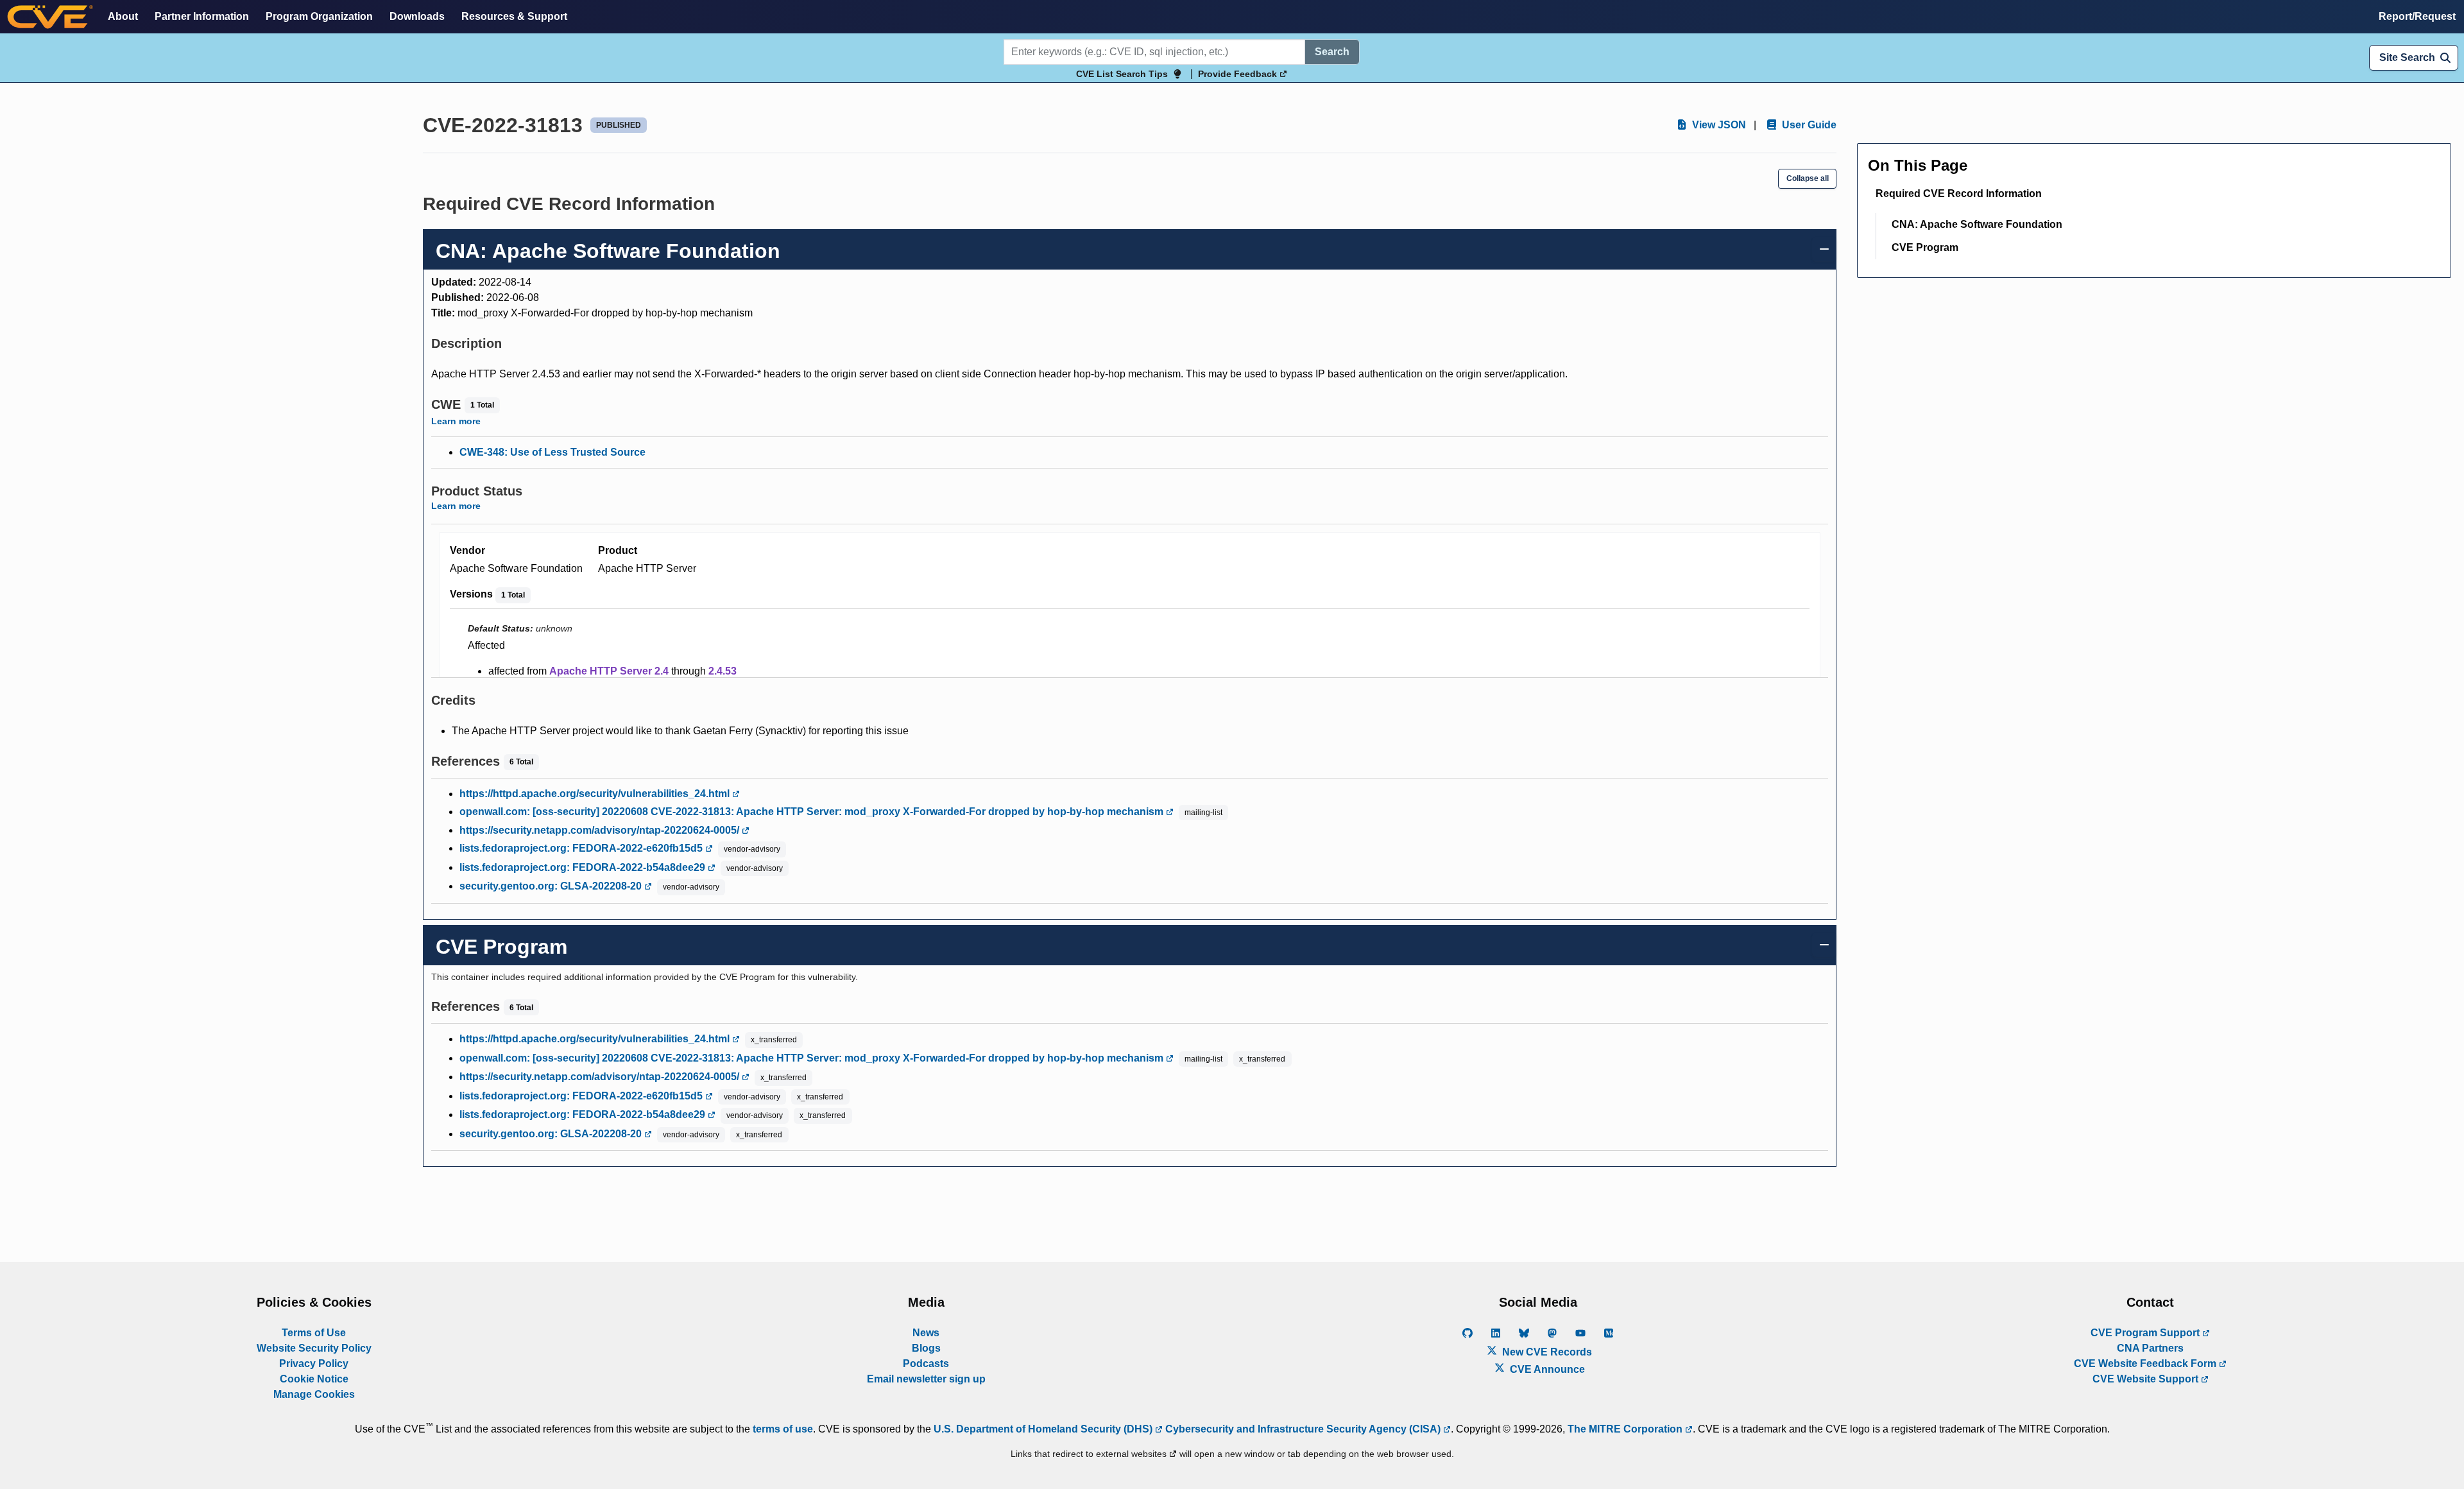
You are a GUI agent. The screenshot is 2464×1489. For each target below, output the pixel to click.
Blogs (926, 1348)
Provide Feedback (1239, 74)
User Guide (1808, 125)
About (123, 16)
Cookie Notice (314, 1379)
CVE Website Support (2147, 1379)
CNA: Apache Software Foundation (1977, 224)
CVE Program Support (2146, 1333)
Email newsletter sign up (926, 1379)
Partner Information (202, 16)
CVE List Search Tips (1122, 74)
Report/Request (2417, 16)
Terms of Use (314, 1333)
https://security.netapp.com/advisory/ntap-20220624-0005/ (601, 830)
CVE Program (1925, 247)
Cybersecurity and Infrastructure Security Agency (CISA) (1303, 1429)
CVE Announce (1546, 1369)
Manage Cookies (314, 1394)
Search (1332, 52)
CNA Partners (2150, 1348)
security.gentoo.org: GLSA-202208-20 (552, 886)
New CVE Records (1546, 1352)
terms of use (783, 1429)
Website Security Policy (314, 1348)
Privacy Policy (314, 1364)
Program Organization (319, 16)
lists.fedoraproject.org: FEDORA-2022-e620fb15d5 (582, 848)
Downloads (417, 16)
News (926, 1333)
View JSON (1718, 125)
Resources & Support (514, 16)
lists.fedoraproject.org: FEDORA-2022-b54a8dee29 (584, 867)
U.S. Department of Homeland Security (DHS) (1044, 1429)
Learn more (456, 421)
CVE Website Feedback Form (2146, 1364)
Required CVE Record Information (1959, 194)
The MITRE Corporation (1626, 1429)
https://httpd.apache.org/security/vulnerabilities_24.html (596, 794)
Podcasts (926, 1364)
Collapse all (1808, 178)
